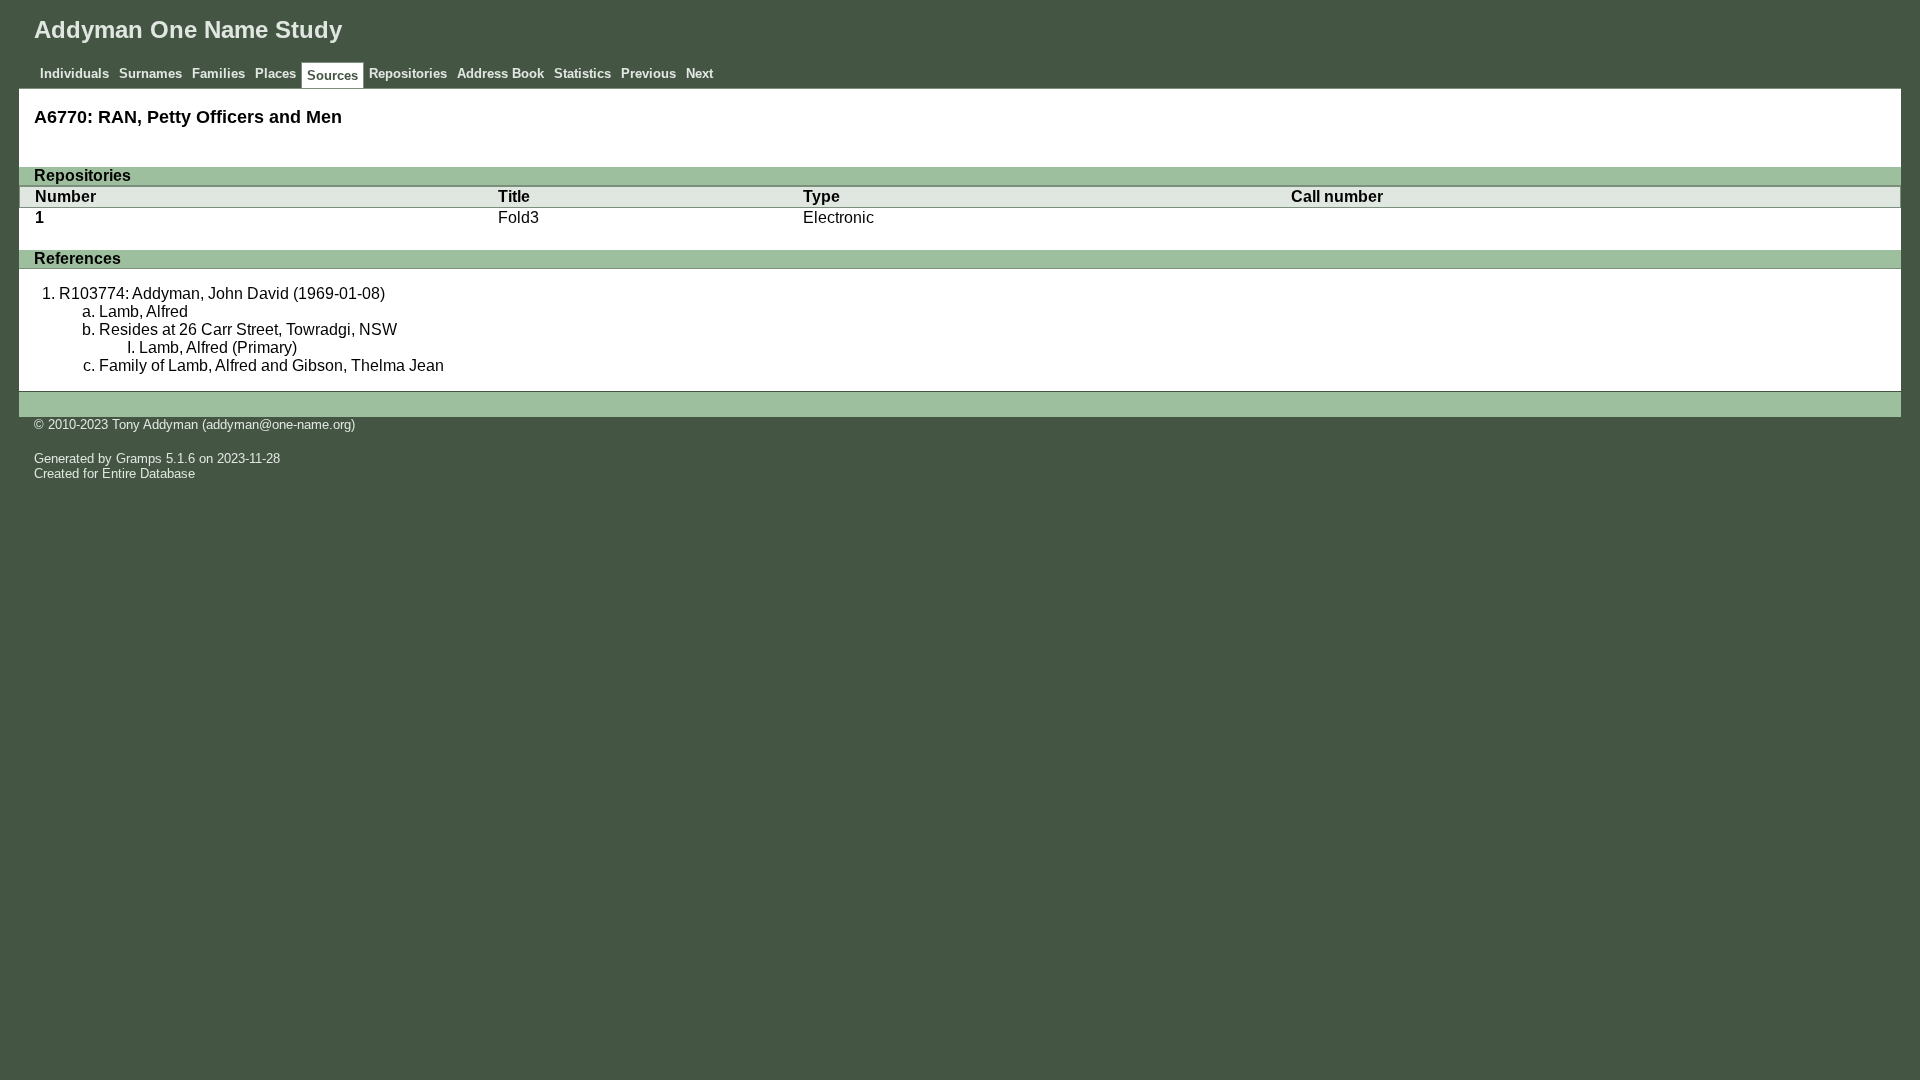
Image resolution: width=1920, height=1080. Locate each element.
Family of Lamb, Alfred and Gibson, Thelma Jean (271, 365)
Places (275, 73)
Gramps (139, 458)
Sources (332, 75)
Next (699, 73)
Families (218, 73)
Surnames (150, 73)
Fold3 (518, 217)
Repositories (408, 73)
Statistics (582, 73)
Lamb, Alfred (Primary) (218, 347)
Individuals (74, 73)
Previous (648, 73)
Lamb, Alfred (143, 311)
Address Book (500, 73)
